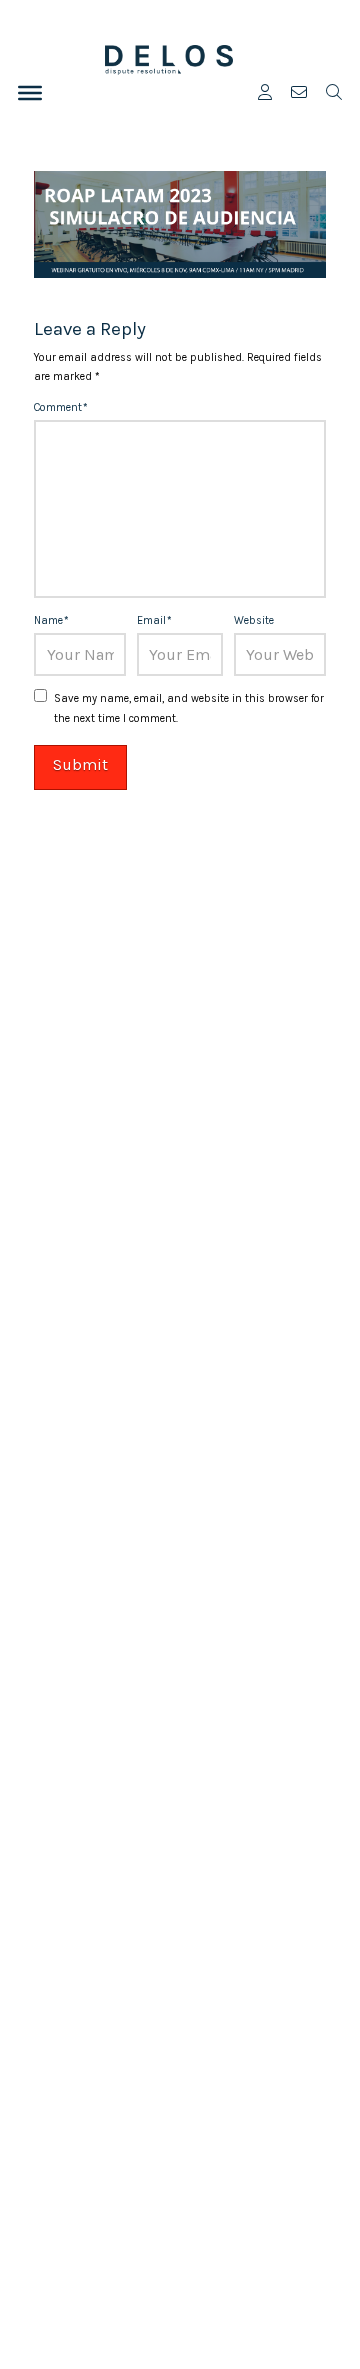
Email (154, 620)
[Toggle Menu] (30, 93)
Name (51, 620)
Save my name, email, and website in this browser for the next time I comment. (189, 708)
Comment (61, 407)
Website (254, 620)
